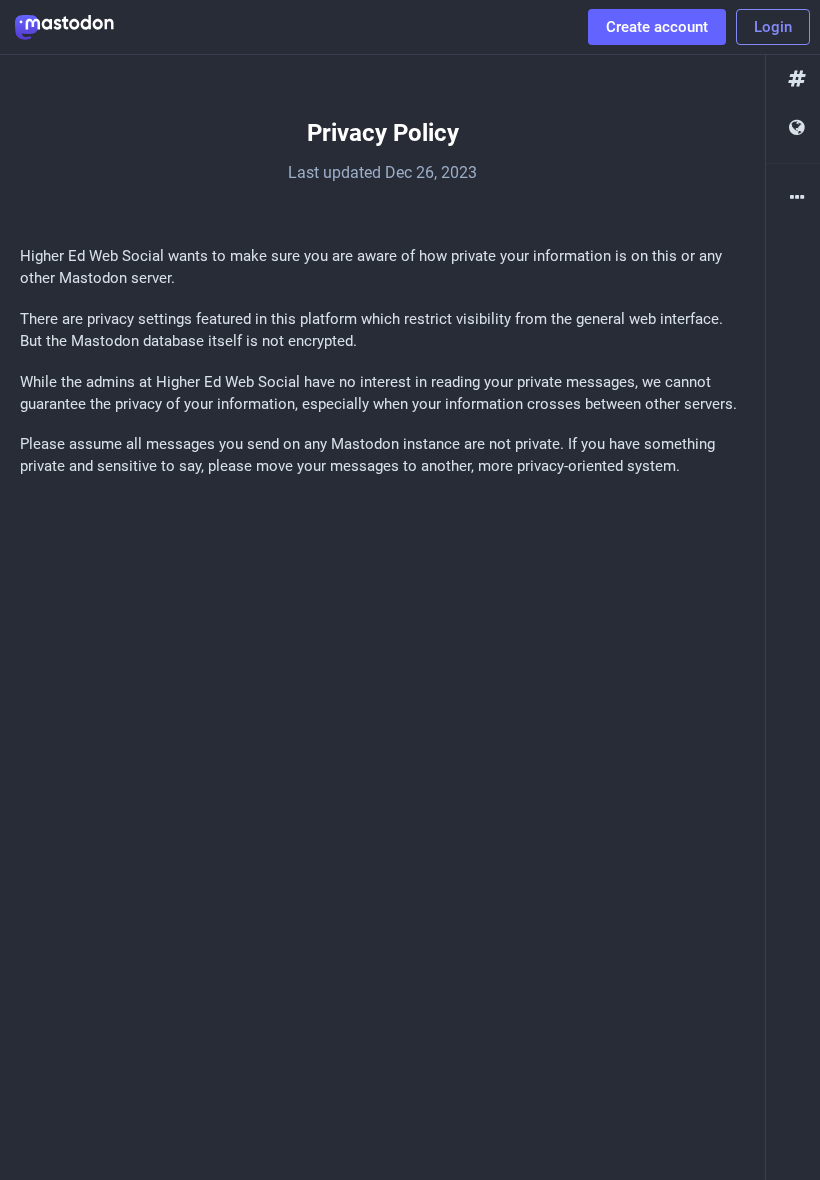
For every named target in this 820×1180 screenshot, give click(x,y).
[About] (793, 198)
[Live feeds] (793, 128)
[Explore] (793, 79)
